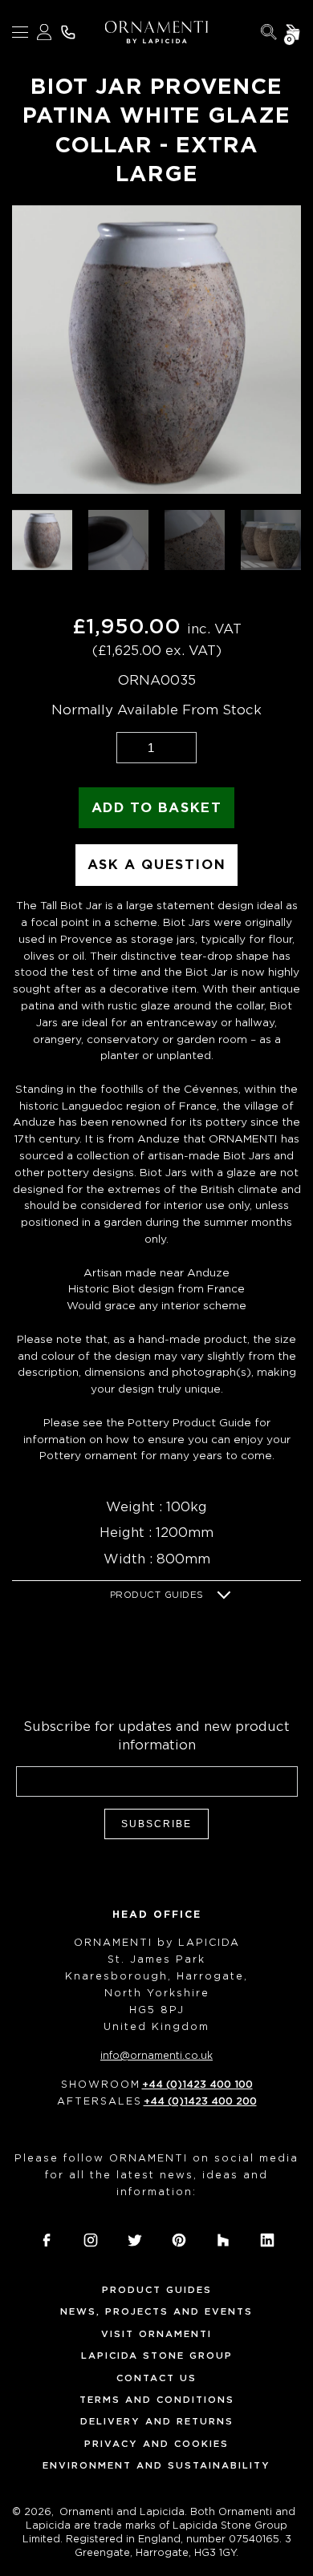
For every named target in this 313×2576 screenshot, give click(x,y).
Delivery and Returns (157, 2421)
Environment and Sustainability (156, 2465)
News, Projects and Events (156, 2311)
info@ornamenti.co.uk (156, 2055)
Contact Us (156, 2378)
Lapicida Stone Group (157, 2356)
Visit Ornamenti (156, 2334)
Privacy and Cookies (156, 2444)
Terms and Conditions (157, 2400)
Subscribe (156, 1824)
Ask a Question (156, 865)
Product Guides (157, 1595)
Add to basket (157, 808)
